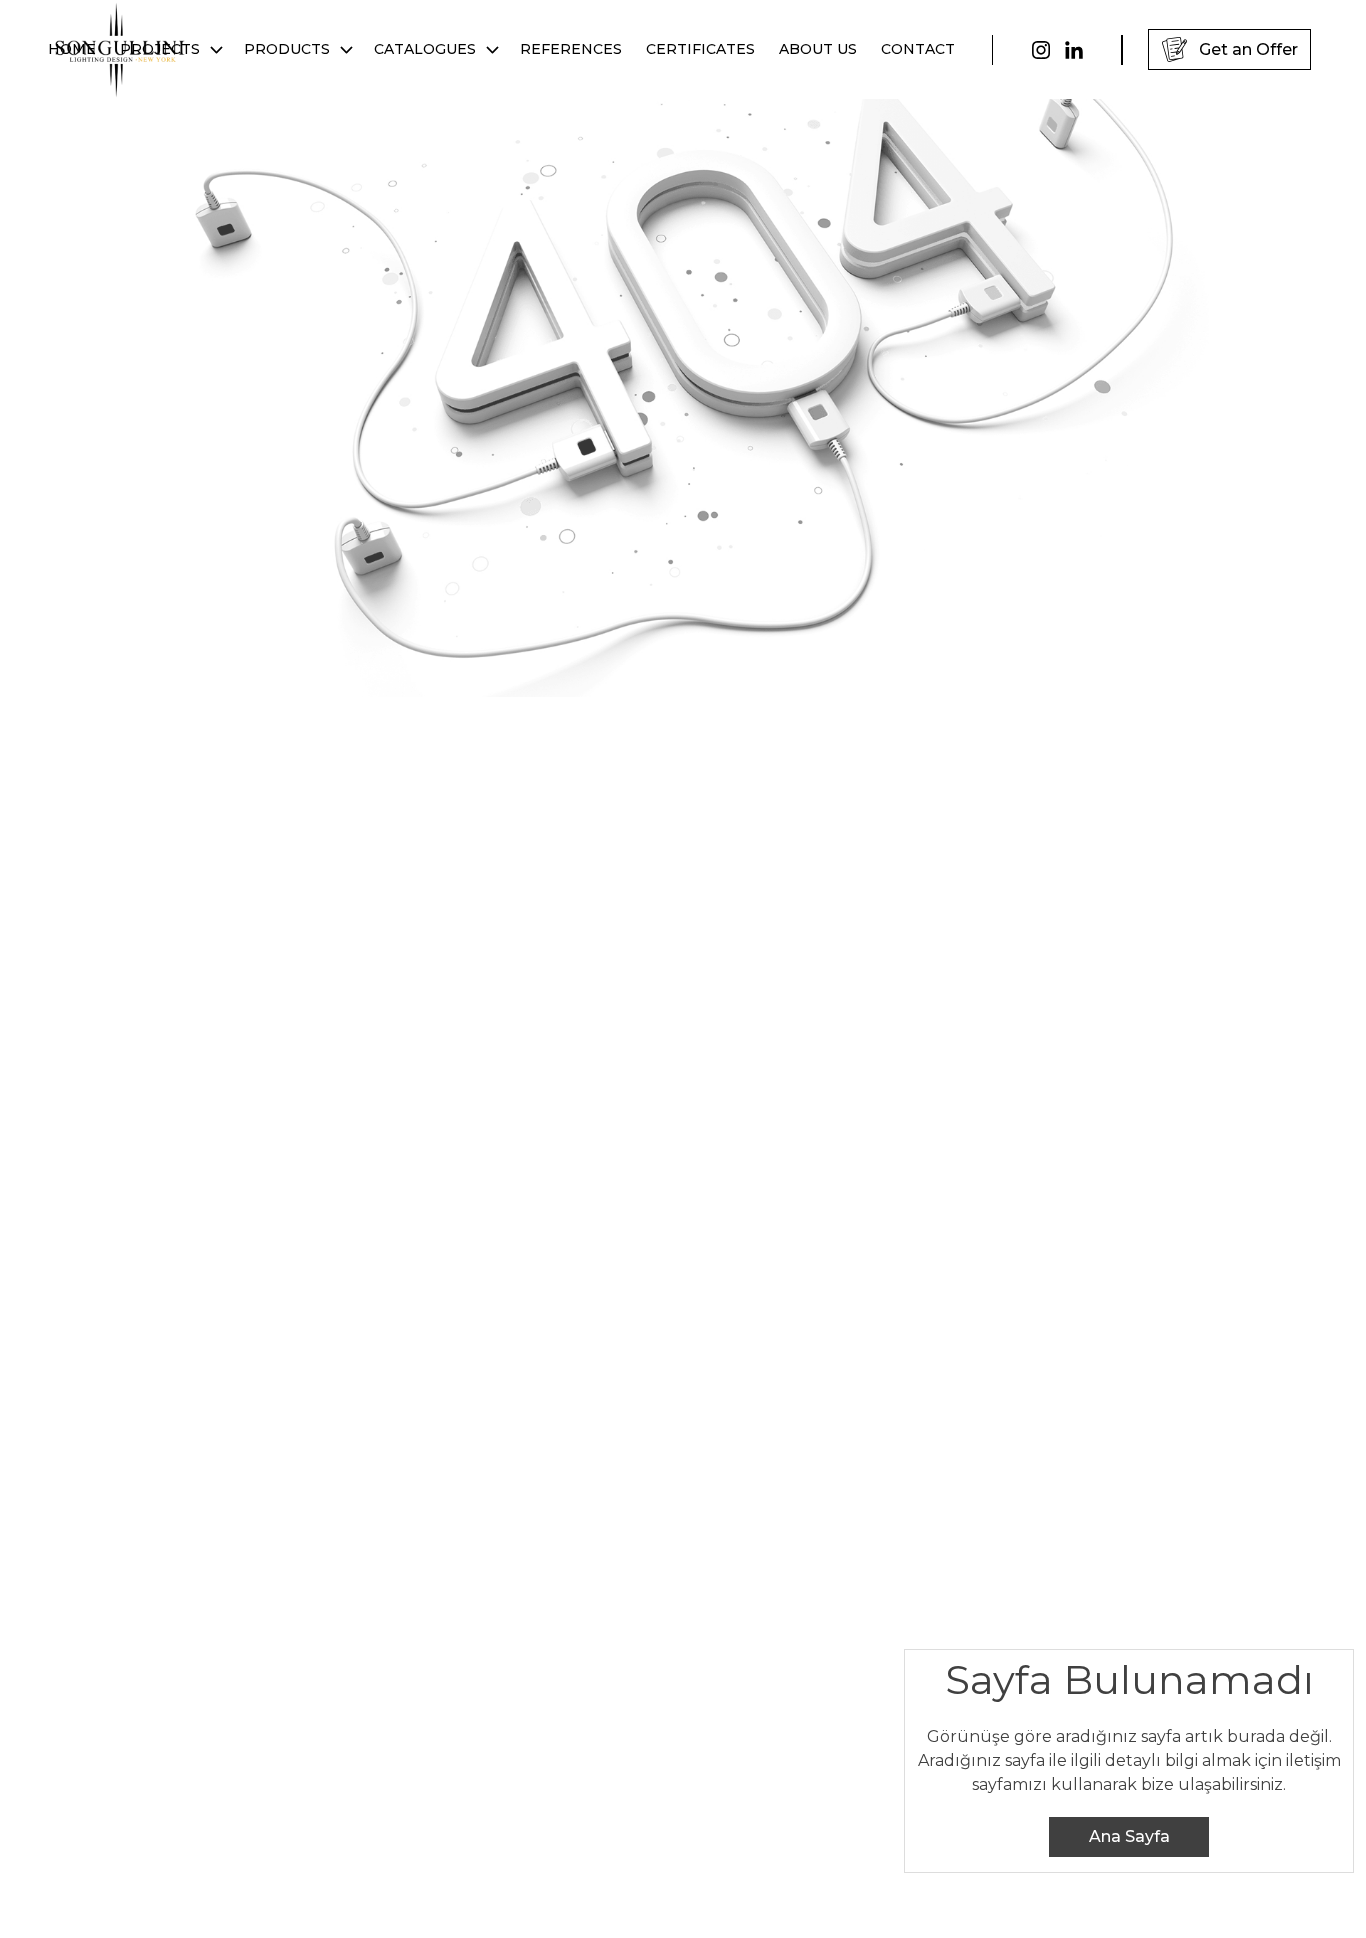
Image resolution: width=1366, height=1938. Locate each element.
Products (287, 49)
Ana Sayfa (1129, 1836)
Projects (160, 49)
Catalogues (425, 49)
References (571, 49)
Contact (918, 49)
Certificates (700, 49)
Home (72, 49)
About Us (818, 49)
